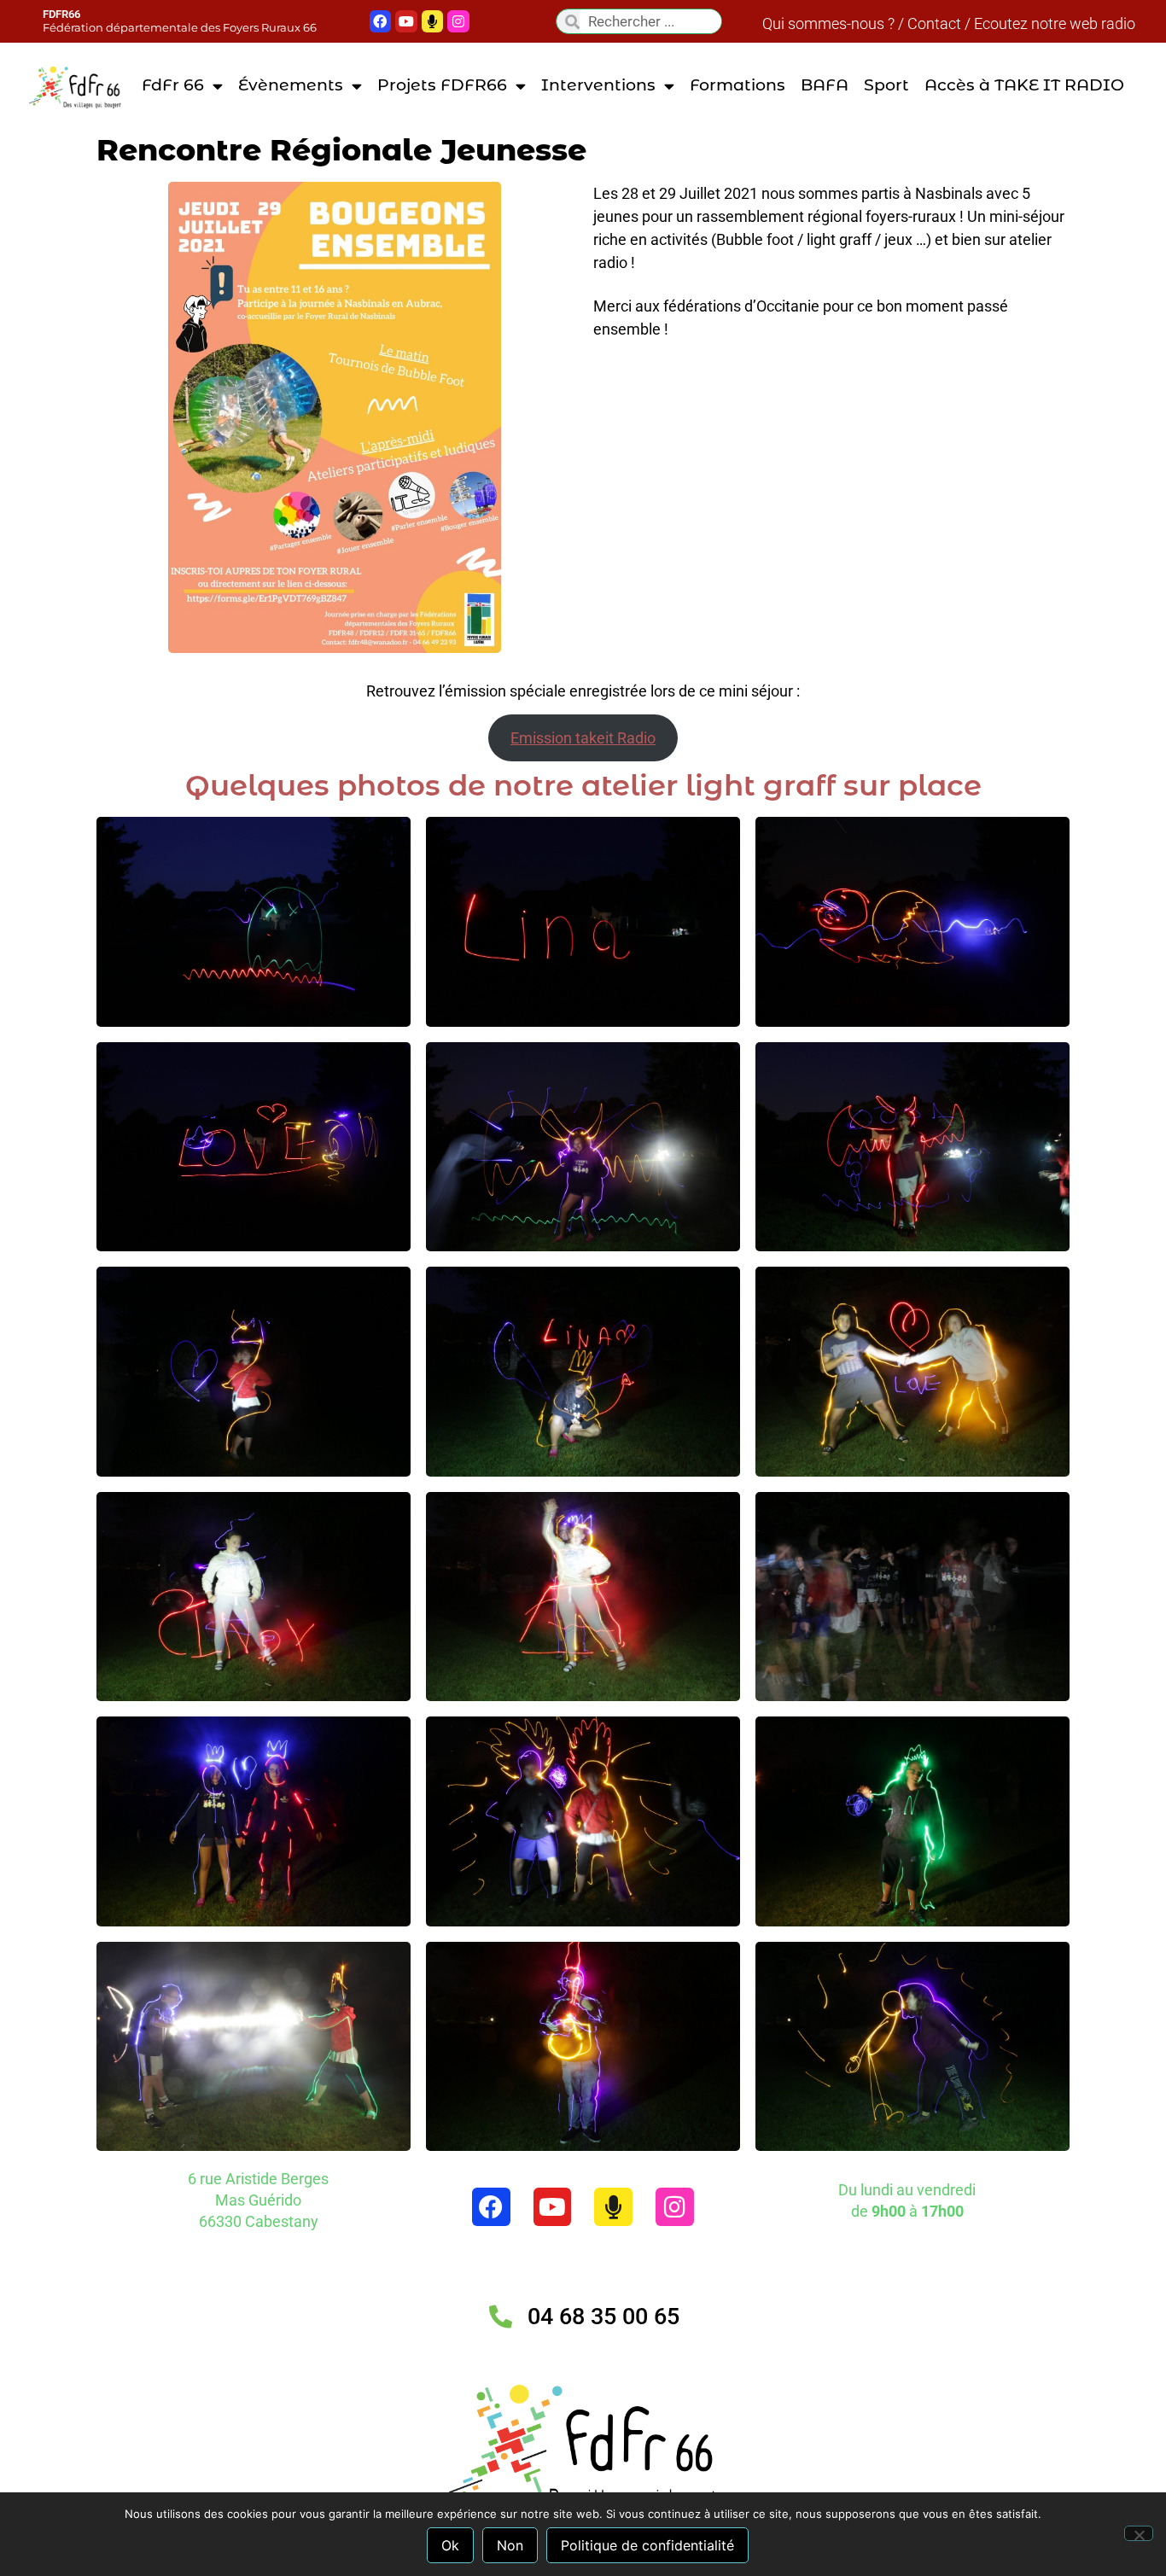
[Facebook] (381, 21)
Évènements (291, 85)
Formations (737, 85)
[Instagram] (675, 2207)
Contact (934, 23)
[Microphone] (433, 21)
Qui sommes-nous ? (828, 23)
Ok (450, 2545)
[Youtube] (406, 21)
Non (510, 2545)
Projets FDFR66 (442, 85)
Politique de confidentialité (647, 2545)
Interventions (598, 85)
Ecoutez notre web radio (1055, 23)
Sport (886, 85)
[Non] (1139, 2533)
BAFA (825, 85)
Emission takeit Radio (583, 738)
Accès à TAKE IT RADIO (1024, 85)
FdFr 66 (173, 85)
